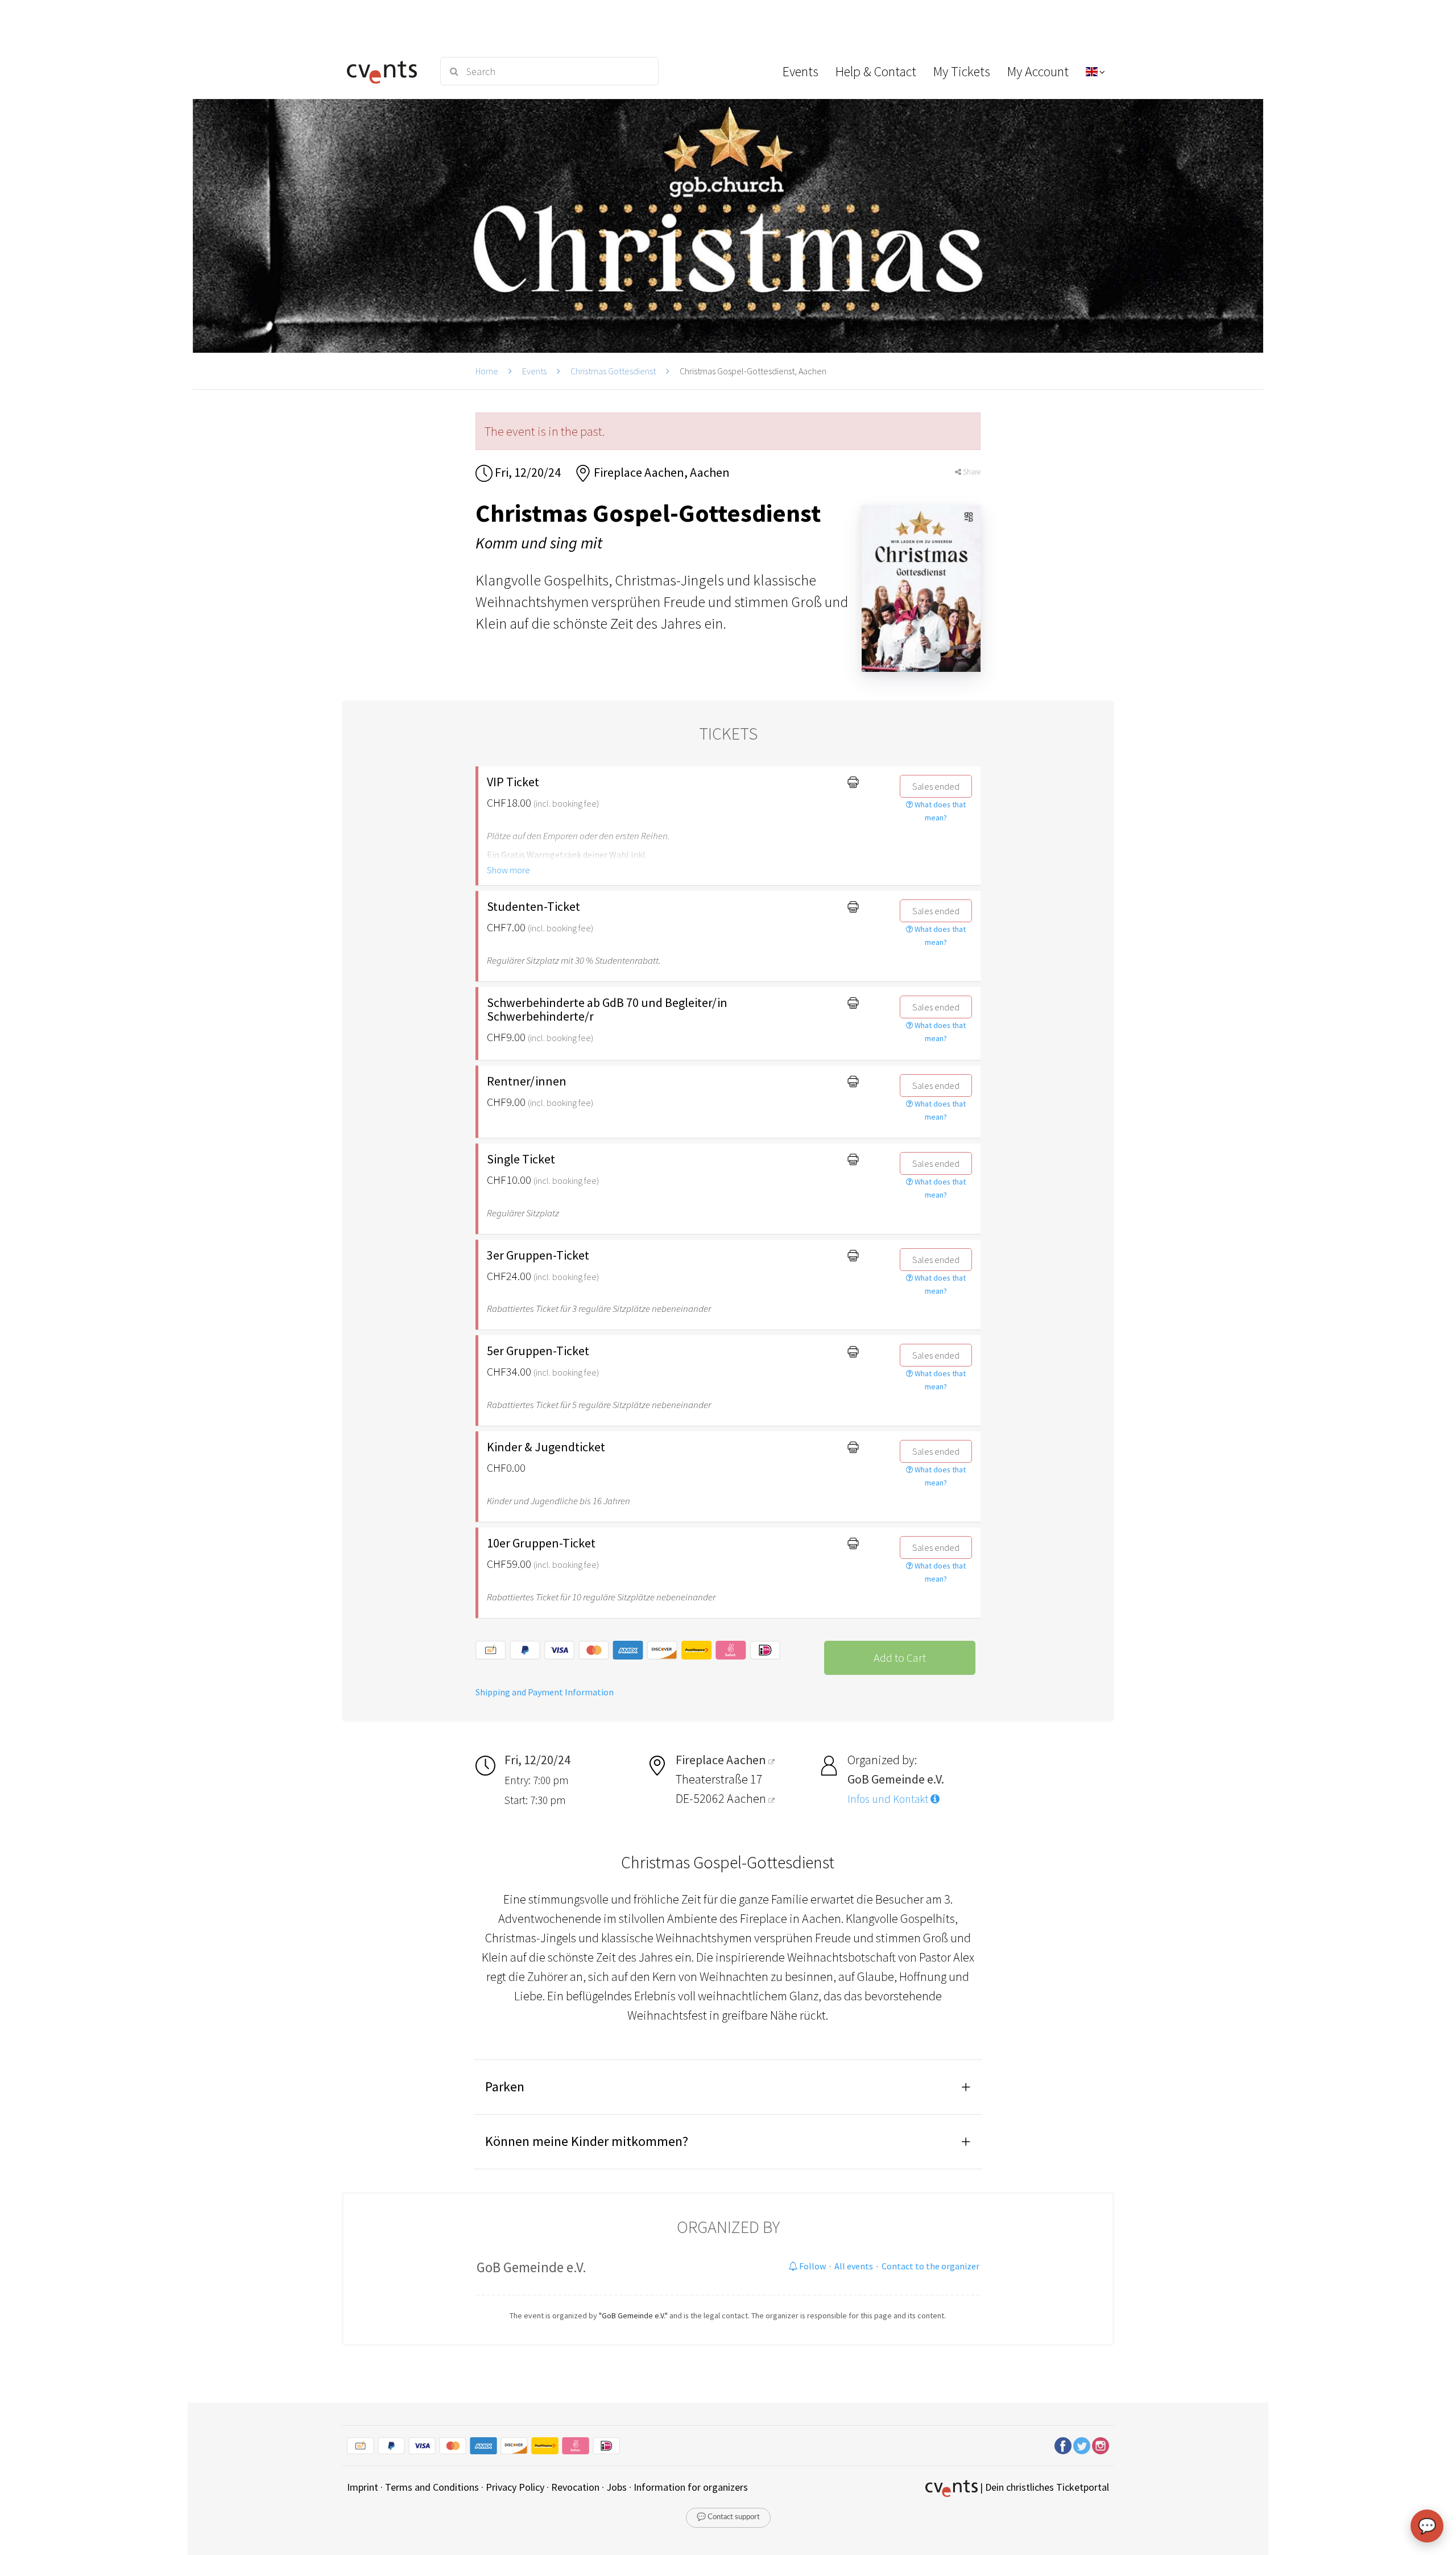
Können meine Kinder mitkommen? (587, 2141)
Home (487, 371)
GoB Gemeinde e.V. (531, 2267)
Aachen (748, 1798)
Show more (508, 870)
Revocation (575, 2487)
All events (854, 2266)
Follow (812, 2266)
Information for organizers (691, 2487)
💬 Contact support (728, 2517)
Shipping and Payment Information (545, 1692)
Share (971, 472)
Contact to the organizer (930, 2266)
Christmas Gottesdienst (613, 371)
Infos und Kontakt (889, 1799)
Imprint (363, 2487)
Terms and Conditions (432, 2487)
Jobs (617, 2487)
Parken (505, 2086)
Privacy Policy (515, 2487)
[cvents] (386, 71)
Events (534, 371)
